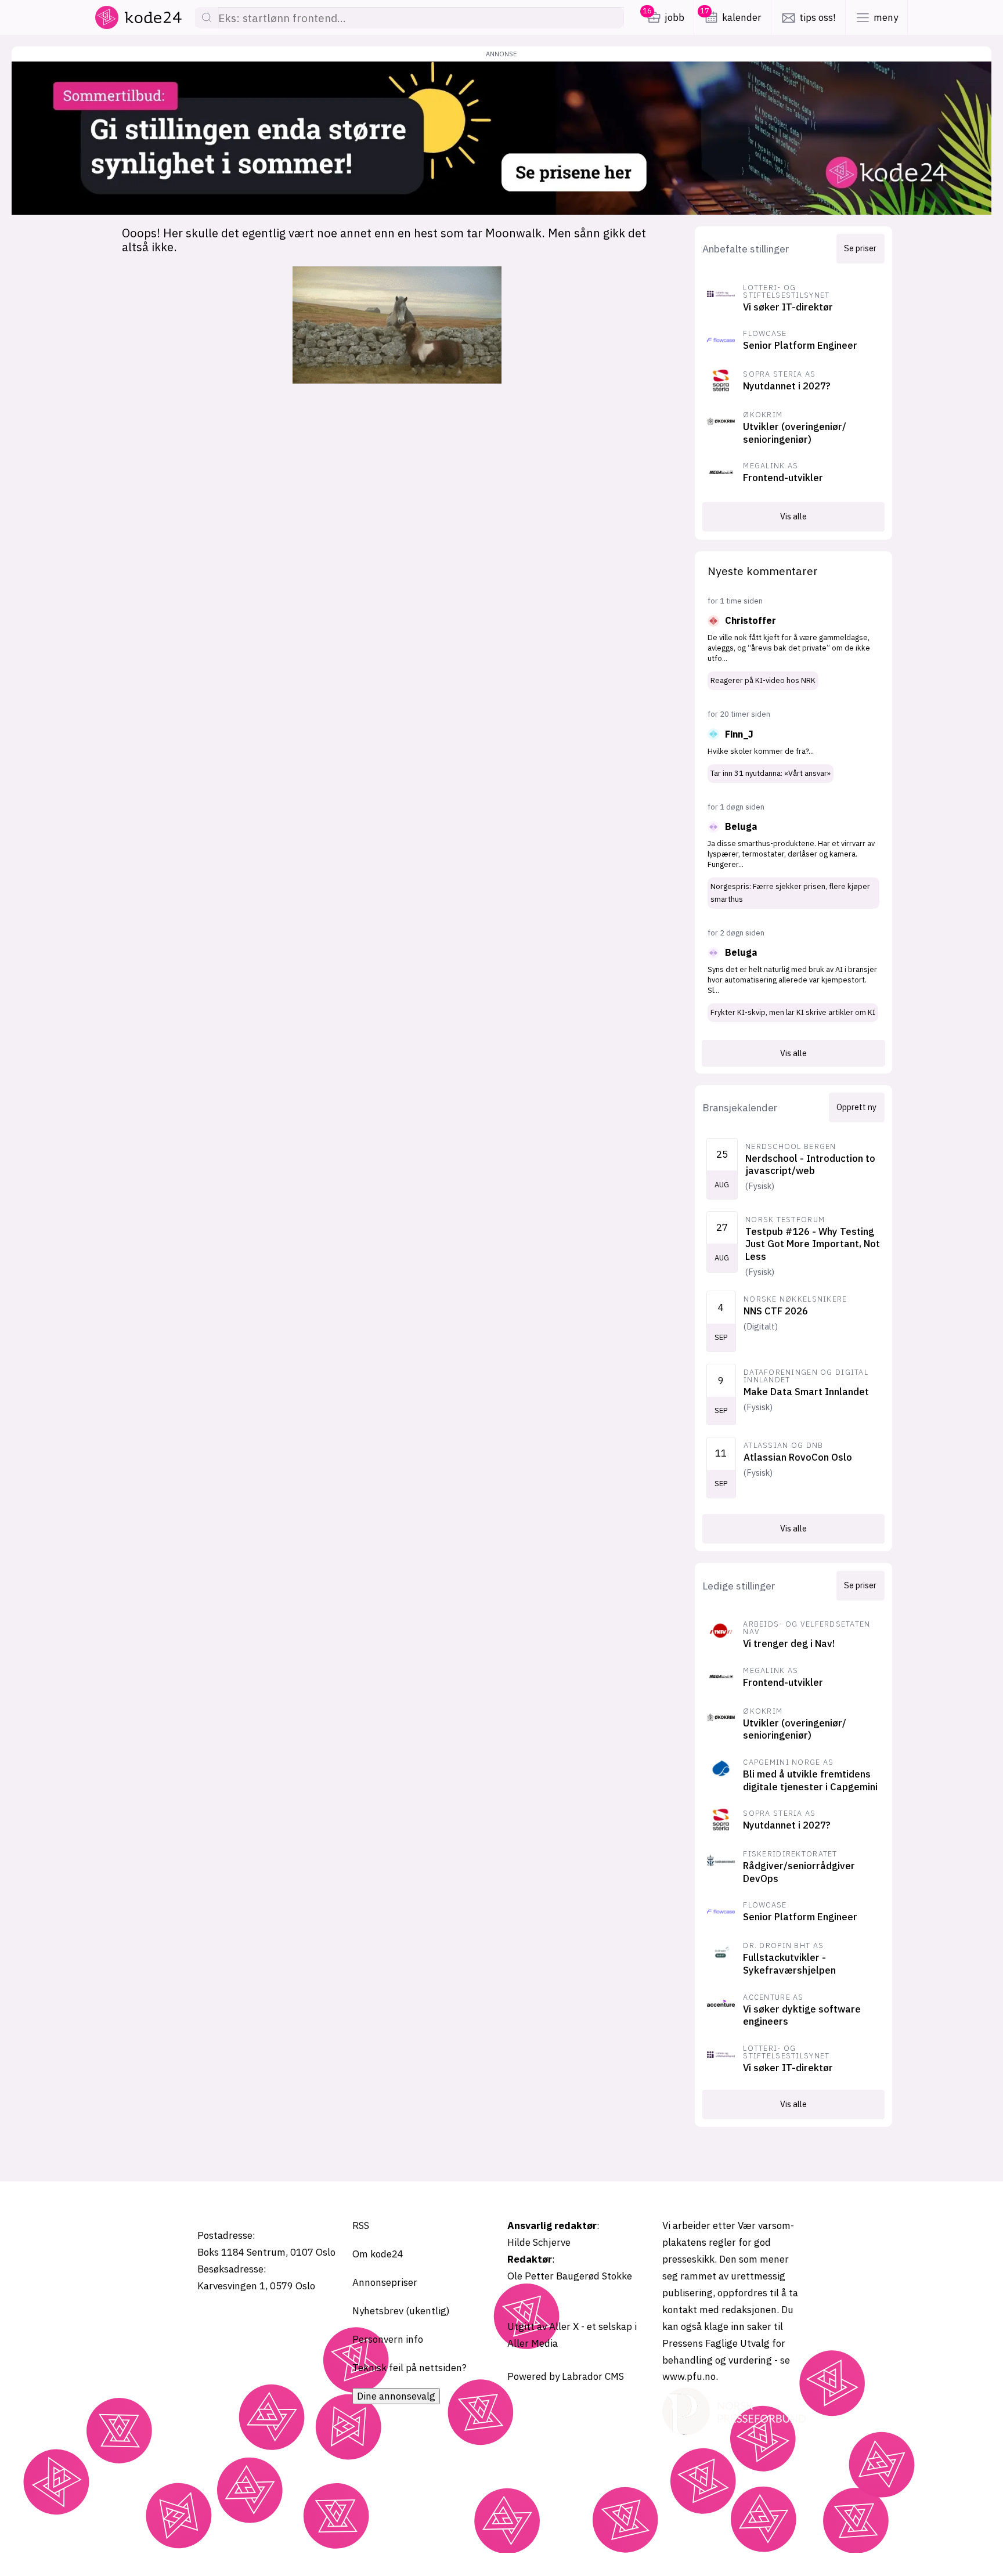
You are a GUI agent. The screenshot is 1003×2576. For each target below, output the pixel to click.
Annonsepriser (385, 2282)
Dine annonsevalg (396, 2396)
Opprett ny (856, 1107)
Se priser (860, 248)
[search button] (207, 18)
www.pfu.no (689, 2376)
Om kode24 (378, 2254)
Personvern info (388, 2339)
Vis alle (793, 516)
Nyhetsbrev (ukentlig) (401, 2311)
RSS (361, 2225)
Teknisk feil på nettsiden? (410, 2368)
